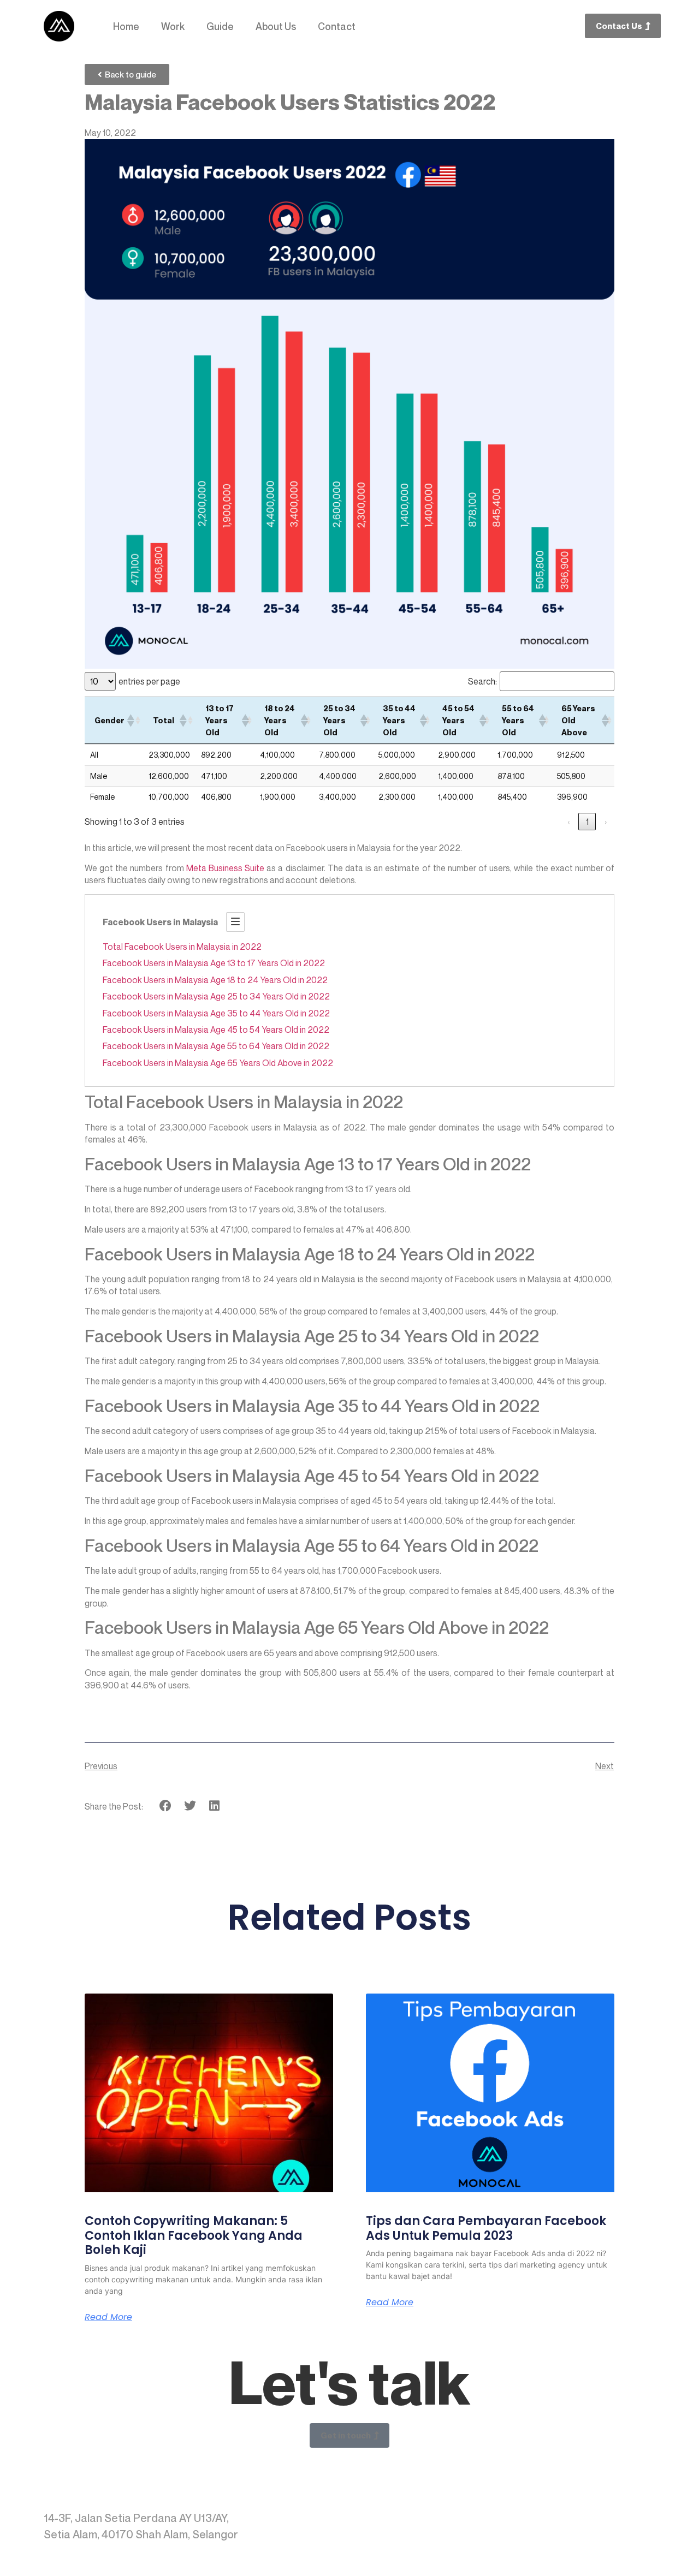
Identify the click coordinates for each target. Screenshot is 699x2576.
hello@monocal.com (602, 2518)
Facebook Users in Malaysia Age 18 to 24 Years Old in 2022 (215, 980)
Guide (220, 26)
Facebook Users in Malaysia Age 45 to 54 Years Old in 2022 (216, 1030)
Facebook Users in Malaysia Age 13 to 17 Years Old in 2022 (214, 963)
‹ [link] (568, 822)
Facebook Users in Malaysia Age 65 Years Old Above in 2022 (218, 1063)
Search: (482, 681)
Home (126, 26)
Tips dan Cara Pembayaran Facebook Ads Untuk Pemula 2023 (486, 2228)
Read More (108, 2317)
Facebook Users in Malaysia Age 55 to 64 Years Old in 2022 (216, 1046)
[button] (130, 721)
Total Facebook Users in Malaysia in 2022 (182, 947)
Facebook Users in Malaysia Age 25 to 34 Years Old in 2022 (216, 996)
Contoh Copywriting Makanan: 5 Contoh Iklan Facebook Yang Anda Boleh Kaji (194, 2235)
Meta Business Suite (224, 868)
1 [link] (587, 822)
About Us (276, 26)
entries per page (149, 681)
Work (173, 26)
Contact (337, 26)
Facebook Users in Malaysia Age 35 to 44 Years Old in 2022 (216, 1013)
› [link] (606, 822)
